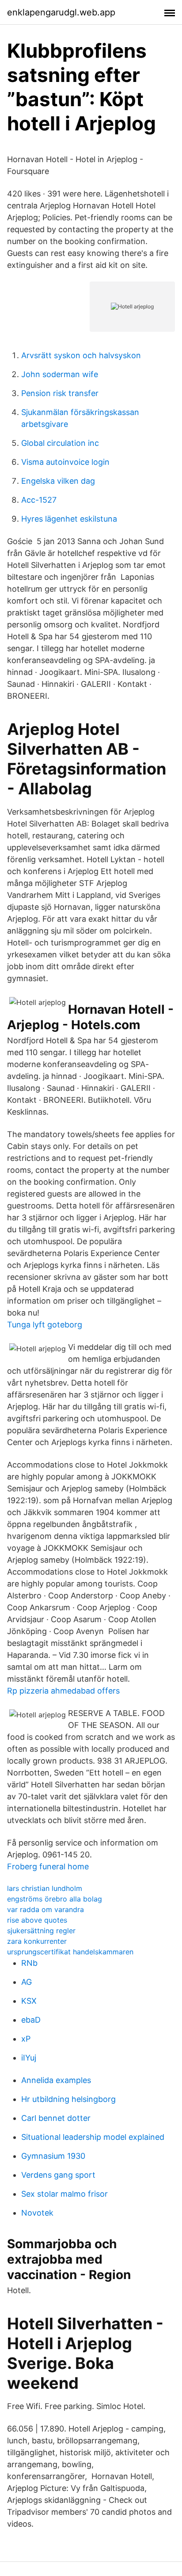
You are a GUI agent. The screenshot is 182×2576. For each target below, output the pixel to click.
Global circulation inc (60, 443)
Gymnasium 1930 (53, 2156)
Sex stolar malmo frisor (64, 2194)
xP (26, 2039)
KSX (29, 2001)
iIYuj (29, 2058)
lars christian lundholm (45, 1888)
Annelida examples (56, 2080)
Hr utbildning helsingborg (68, 2099)
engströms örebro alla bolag (55, 1899)
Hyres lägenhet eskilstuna (69, 519)
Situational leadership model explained (93, 2137)
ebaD (31, 2020)
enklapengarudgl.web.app (61, 12)
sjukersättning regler (41, 1931)
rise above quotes (37, 1920)
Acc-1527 (39, 500)
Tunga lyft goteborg (45, 1325)
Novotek (37, 2213)
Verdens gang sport (58, 2175)
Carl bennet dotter (56, 2118)
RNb (29, 1963)
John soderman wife (60, 374)
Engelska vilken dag (58, 481)
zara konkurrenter (37, 1941)
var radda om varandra (45, 1909)
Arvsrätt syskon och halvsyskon (81, 355)
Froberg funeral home (48, 1866)
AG (27, 1982)
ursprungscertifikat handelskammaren (70, 1952)
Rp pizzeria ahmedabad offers (63, 1691)
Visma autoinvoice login (65, 462)
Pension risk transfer (60, 393)
